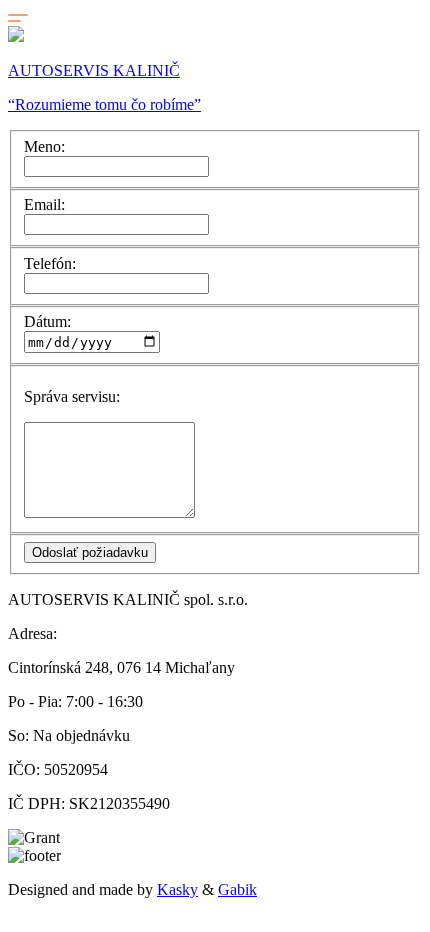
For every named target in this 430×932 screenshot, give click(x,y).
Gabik (237, 889)
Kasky (177, 889)
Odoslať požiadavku (90, 552)
